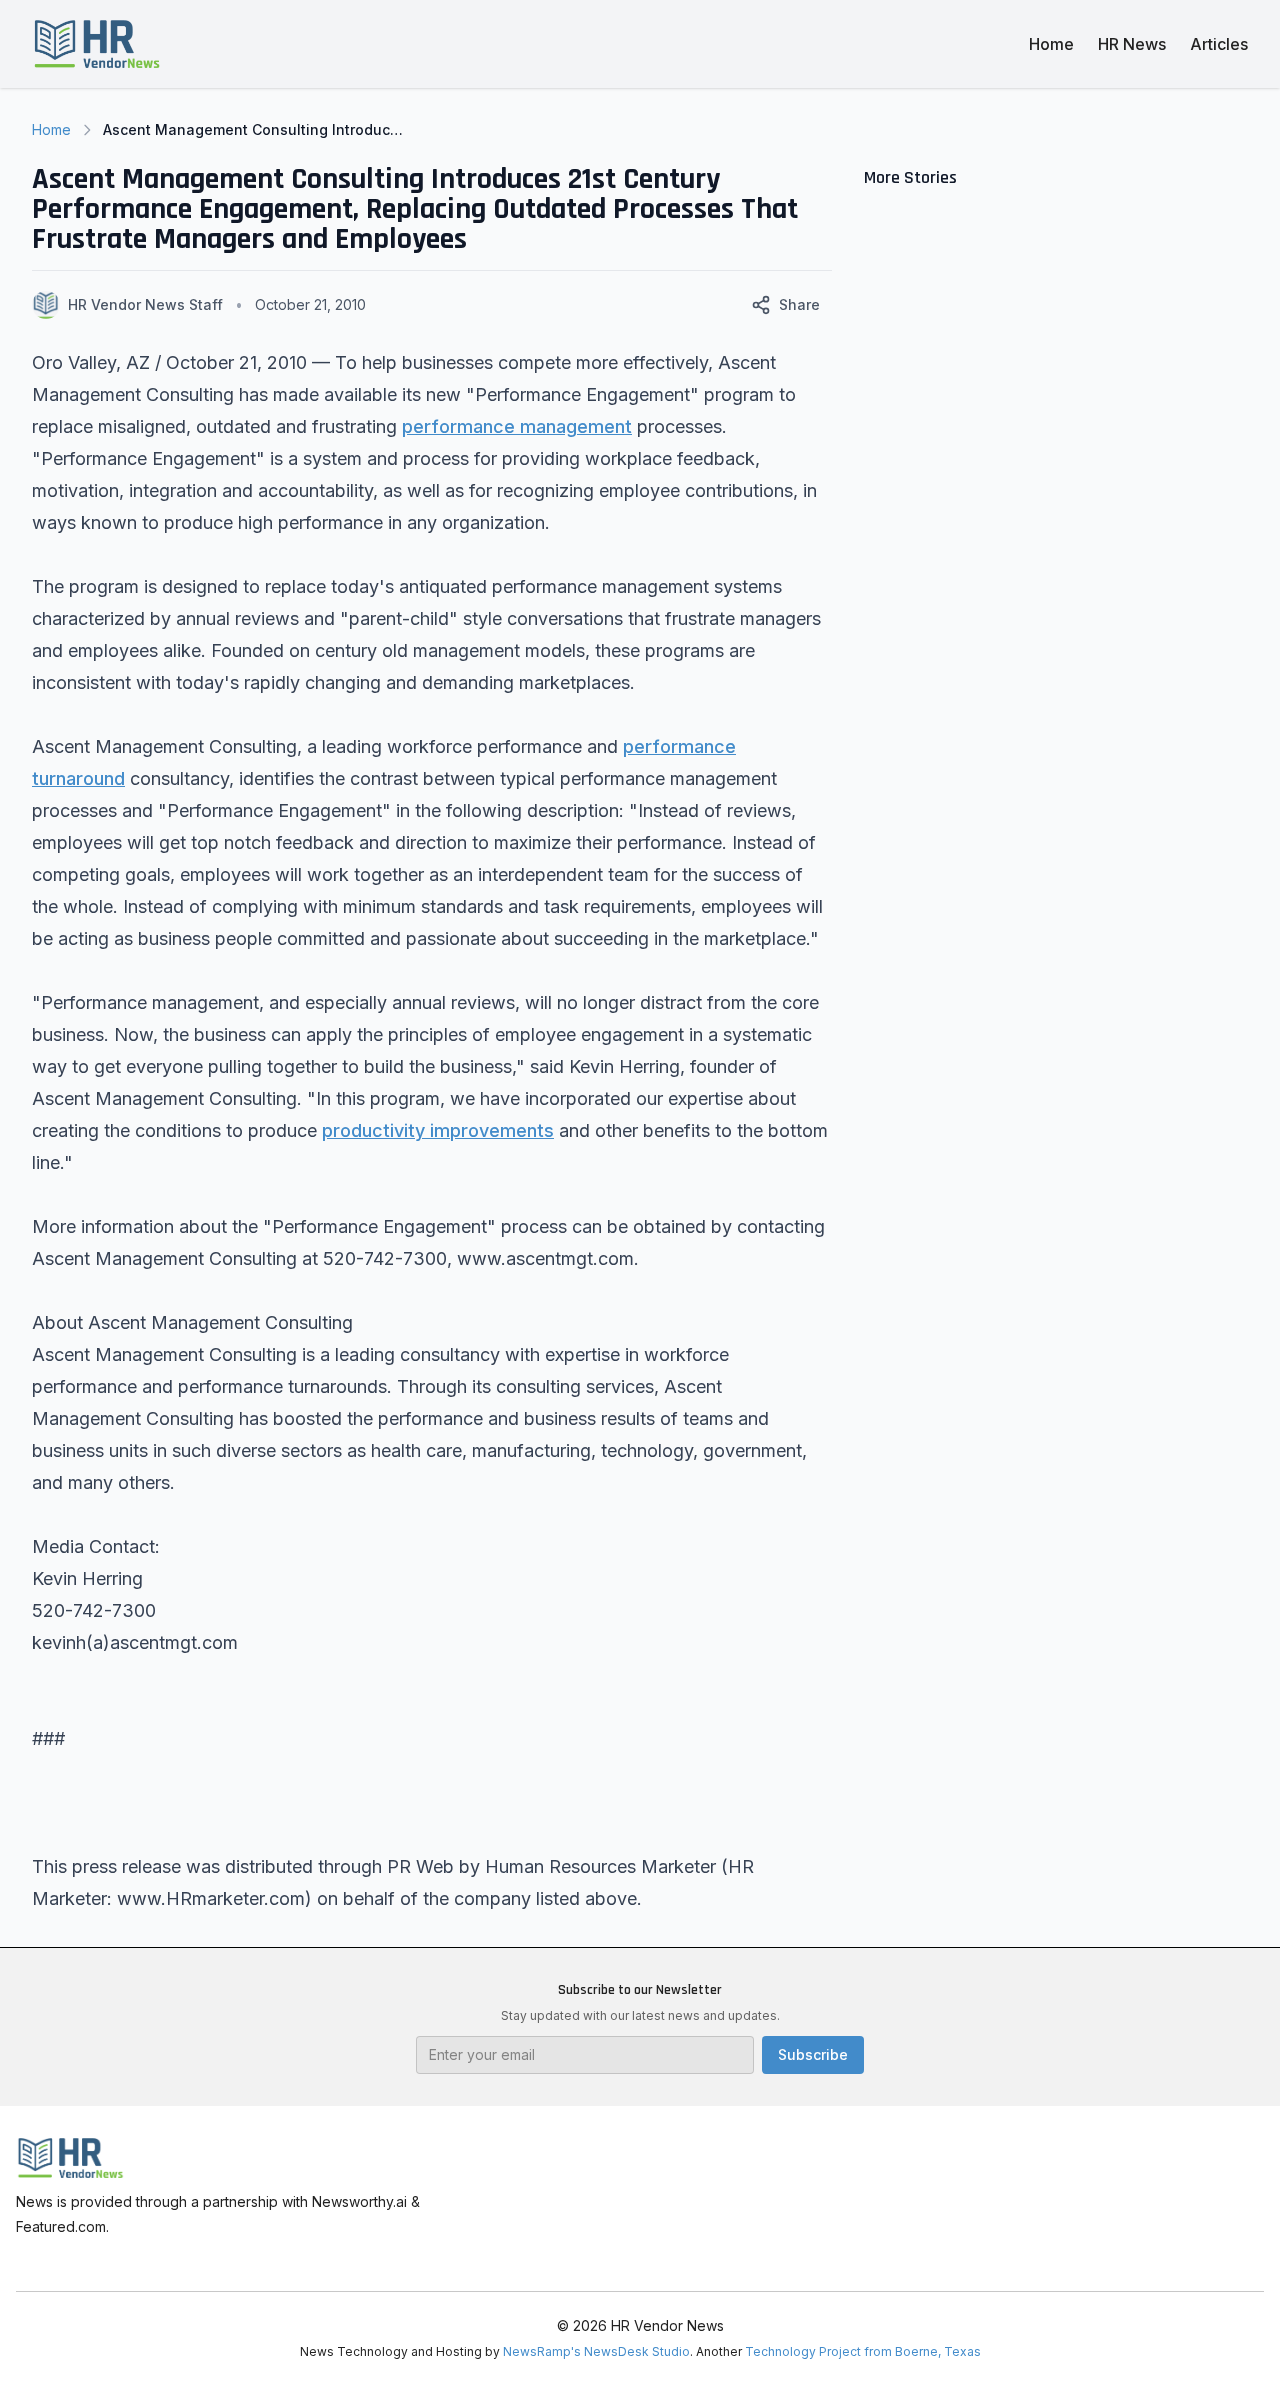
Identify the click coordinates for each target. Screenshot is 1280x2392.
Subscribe (813, 2054)
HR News (1132, 44)
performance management (517, 426)
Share (799, 304)
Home (1051, 44)
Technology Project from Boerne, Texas (863, 2351)
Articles (1219, 44)
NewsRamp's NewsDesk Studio (596, 2351)
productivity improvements (438, 1130)
